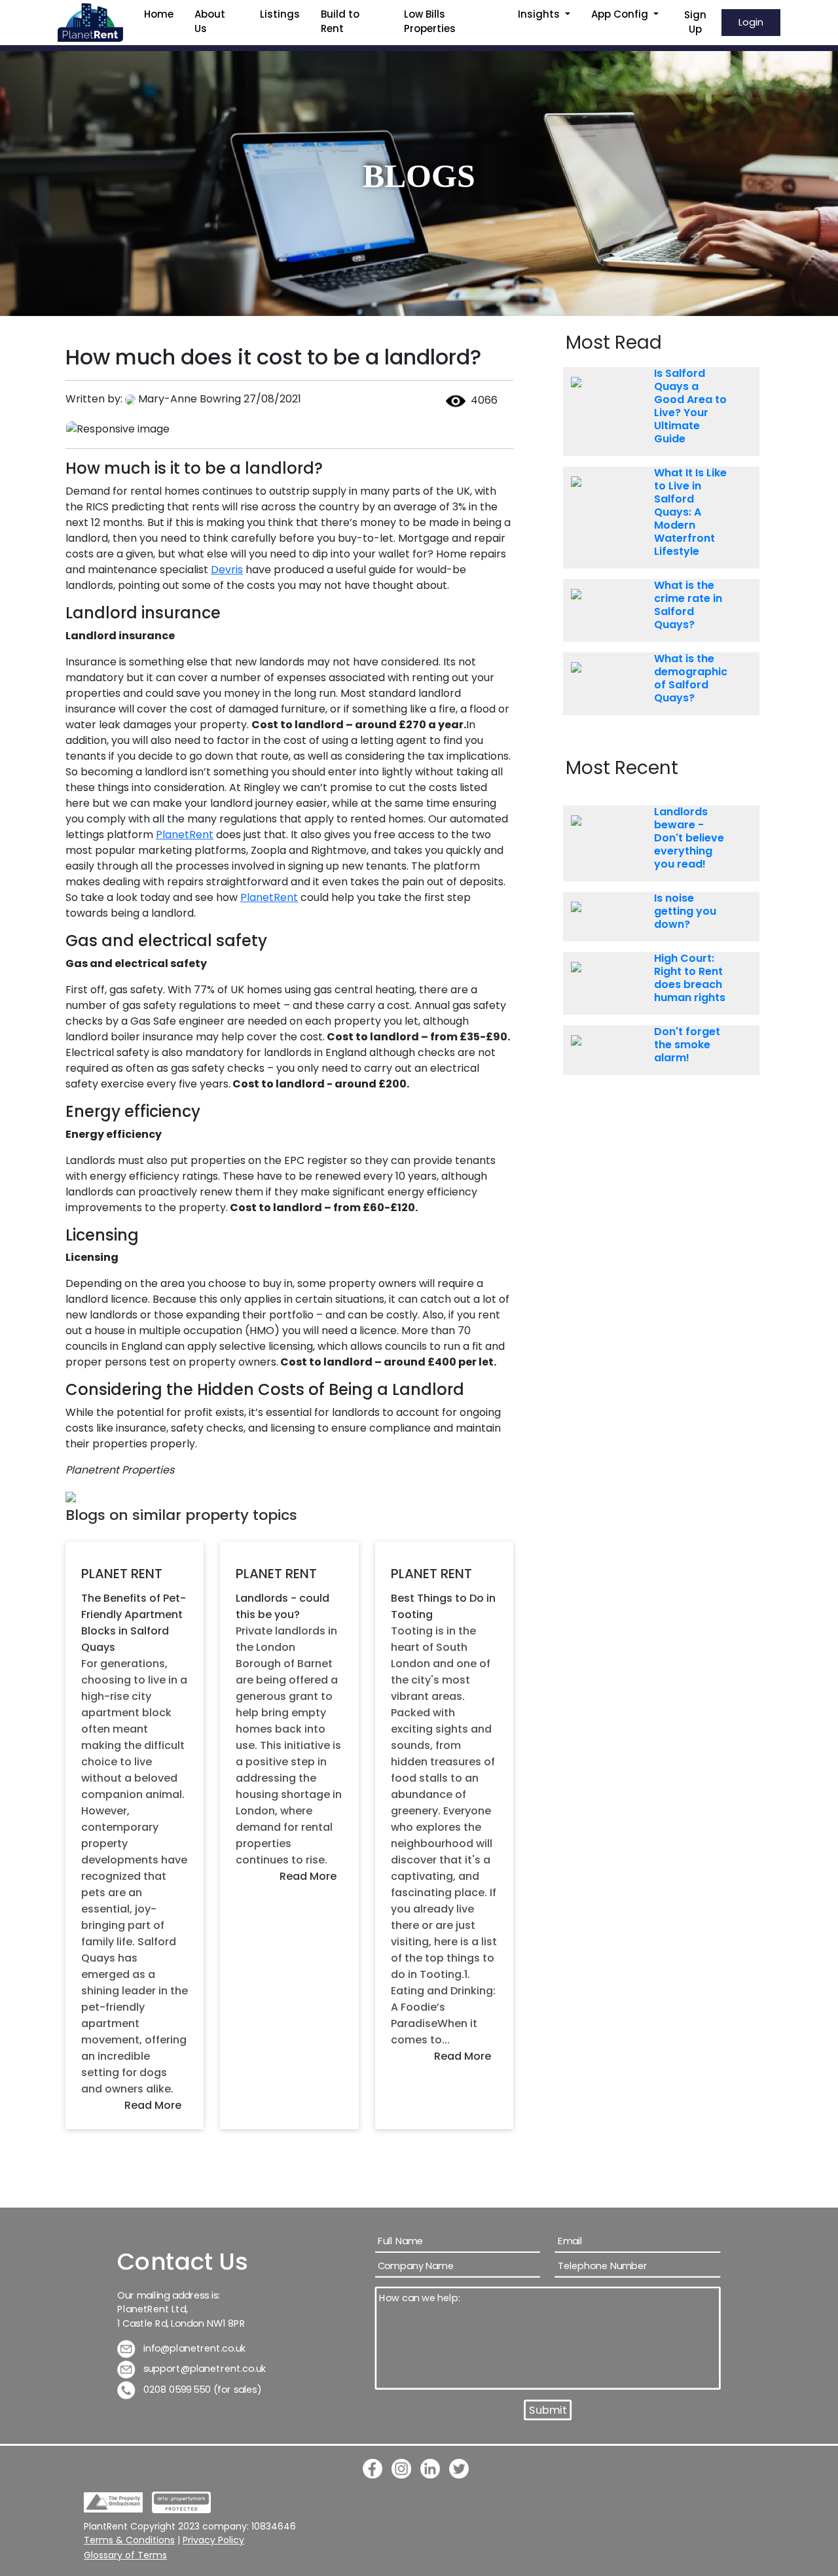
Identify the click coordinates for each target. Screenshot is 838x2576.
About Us (210, 22)
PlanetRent (185, 835)
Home (159, 14)
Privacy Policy (213, 2540)
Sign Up (695, 22)
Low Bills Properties (430, 22)
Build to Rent (340, 22)
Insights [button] (540, 14)
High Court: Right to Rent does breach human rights (690, 978)
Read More (153, 2105)
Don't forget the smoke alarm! (687, 1045)
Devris (227, 570)
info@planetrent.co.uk (193, 2348)
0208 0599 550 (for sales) (201, 2389)
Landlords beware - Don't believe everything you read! (689, 838)
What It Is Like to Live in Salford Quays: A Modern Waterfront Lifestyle (690, 512)
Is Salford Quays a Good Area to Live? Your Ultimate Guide (690, 406)
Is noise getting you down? (685, 911)
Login (751, 22)
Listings (280, 14)
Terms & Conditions (129, 2540)
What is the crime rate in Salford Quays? (688, 605)
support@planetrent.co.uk (204, 2369)
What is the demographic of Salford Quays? (691, 679)
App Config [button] (621, 14)
